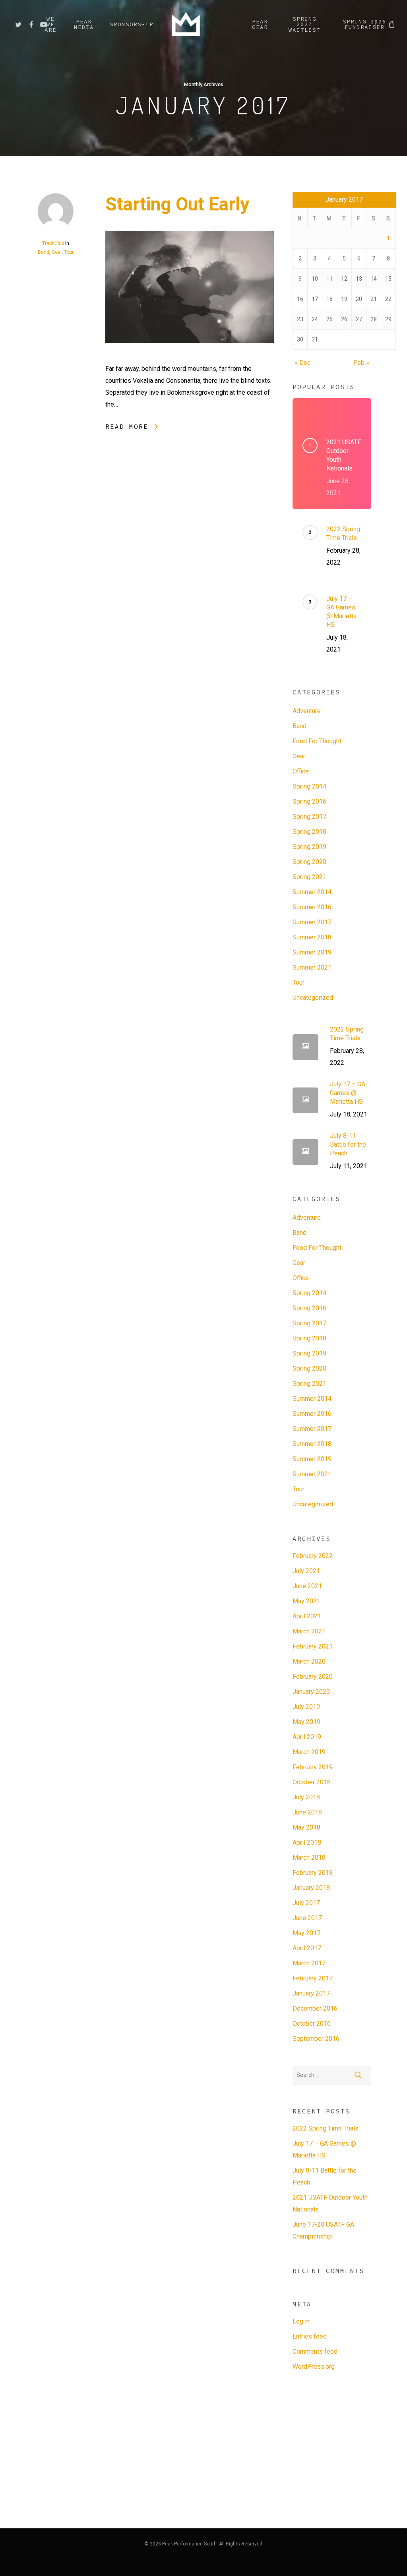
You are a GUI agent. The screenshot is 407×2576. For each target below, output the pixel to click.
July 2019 (306, 1707)
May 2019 (306, 1722)
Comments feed (315, 2351)
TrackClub (53, 243)
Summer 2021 (312, 967)
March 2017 (309, 1963)
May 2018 (306, 1827)
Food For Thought (317, 741)
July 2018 (306, 1797)
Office (301, 771)
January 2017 (311, 1993)
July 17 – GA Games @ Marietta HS (324, 2149)
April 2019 (307, 1737)
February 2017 (313, 1978)
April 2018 (307, 1842)
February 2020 (313, 1677)
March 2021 (309, 1631)
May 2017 (306, 1933)
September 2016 (316, 2039)
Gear (57, 252)
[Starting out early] (190, 357)
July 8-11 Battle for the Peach (325, 2176)
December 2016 (315, 2008)
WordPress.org (314, 2367)
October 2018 (312, 1782)
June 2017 (307, 1918)
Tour (69, 252)
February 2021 (313, 1646)
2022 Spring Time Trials (326, 2128)
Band (44, 252)
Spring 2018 (309, 832)
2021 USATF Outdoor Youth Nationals (330, 2203)
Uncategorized (313, 998)
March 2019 (309, 1752)
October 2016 (312, 2024)
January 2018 (311, 1888)
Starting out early (177, 204)
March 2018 (309, 1858)
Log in (301, 2321)
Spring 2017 (309, 817)
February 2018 (313, 1873)
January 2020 (311, 1692)
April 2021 (307, 1616)
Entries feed (310, 2336)
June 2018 (307, 1812)
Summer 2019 (312, 952)
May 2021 (306, 1601)
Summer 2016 (312, 907)
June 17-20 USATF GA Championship (323, 2230)
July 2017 (306, 1903)
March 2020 (309, 1661)
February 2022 (313, 1556)
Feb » (361, 363)
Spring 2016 (309, 801)
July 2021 (306, 1571)
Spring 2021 (309, 877)
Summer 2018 (312, 937)
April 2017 (307, 1948)
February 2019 (313, 1767)
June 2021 (307, 1586)
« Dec (302, 363)
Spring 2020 (309, 862)
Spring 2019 (309, 847)
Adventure (307, 711)
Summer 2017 (312, 922)
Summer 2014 (312, 892)
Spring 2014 (309, 786)
